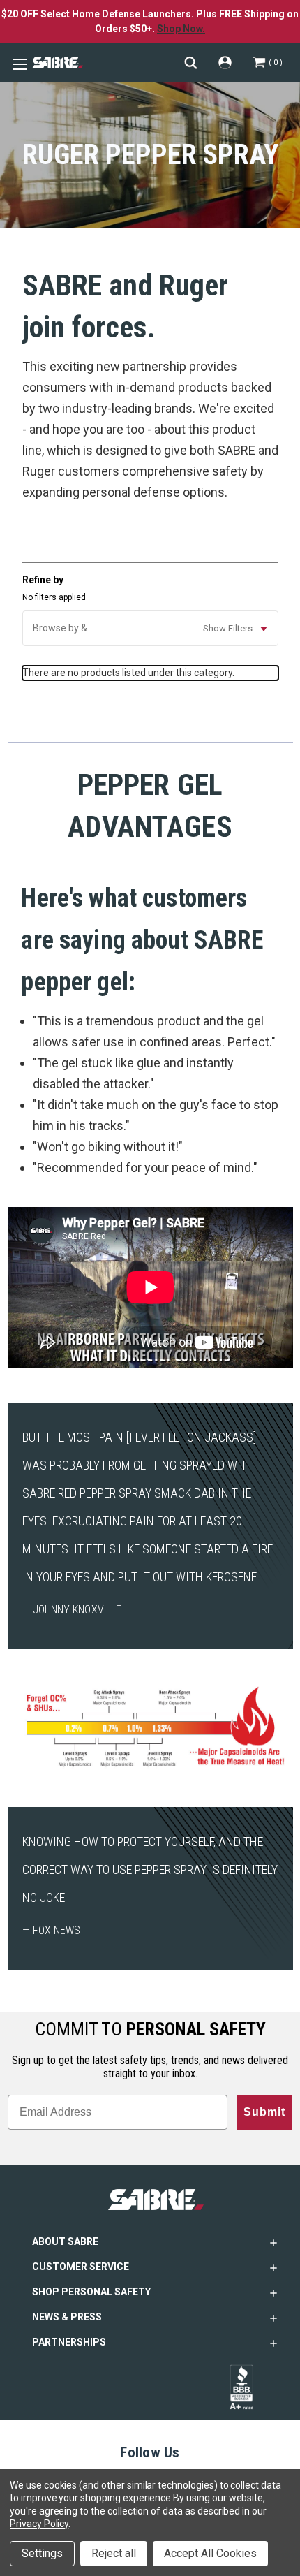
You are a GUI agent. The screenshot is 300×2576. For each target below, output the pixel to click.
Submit (264, 2112)
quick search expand (191, 63)
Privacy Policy (39, 2524)
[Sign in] (225, 63)
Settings (42, 2553)
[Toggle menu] (17, 63)
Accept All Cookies (210, 2553)
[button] (150, 628)
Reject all (114, 2553)
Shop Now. (181, 29)
